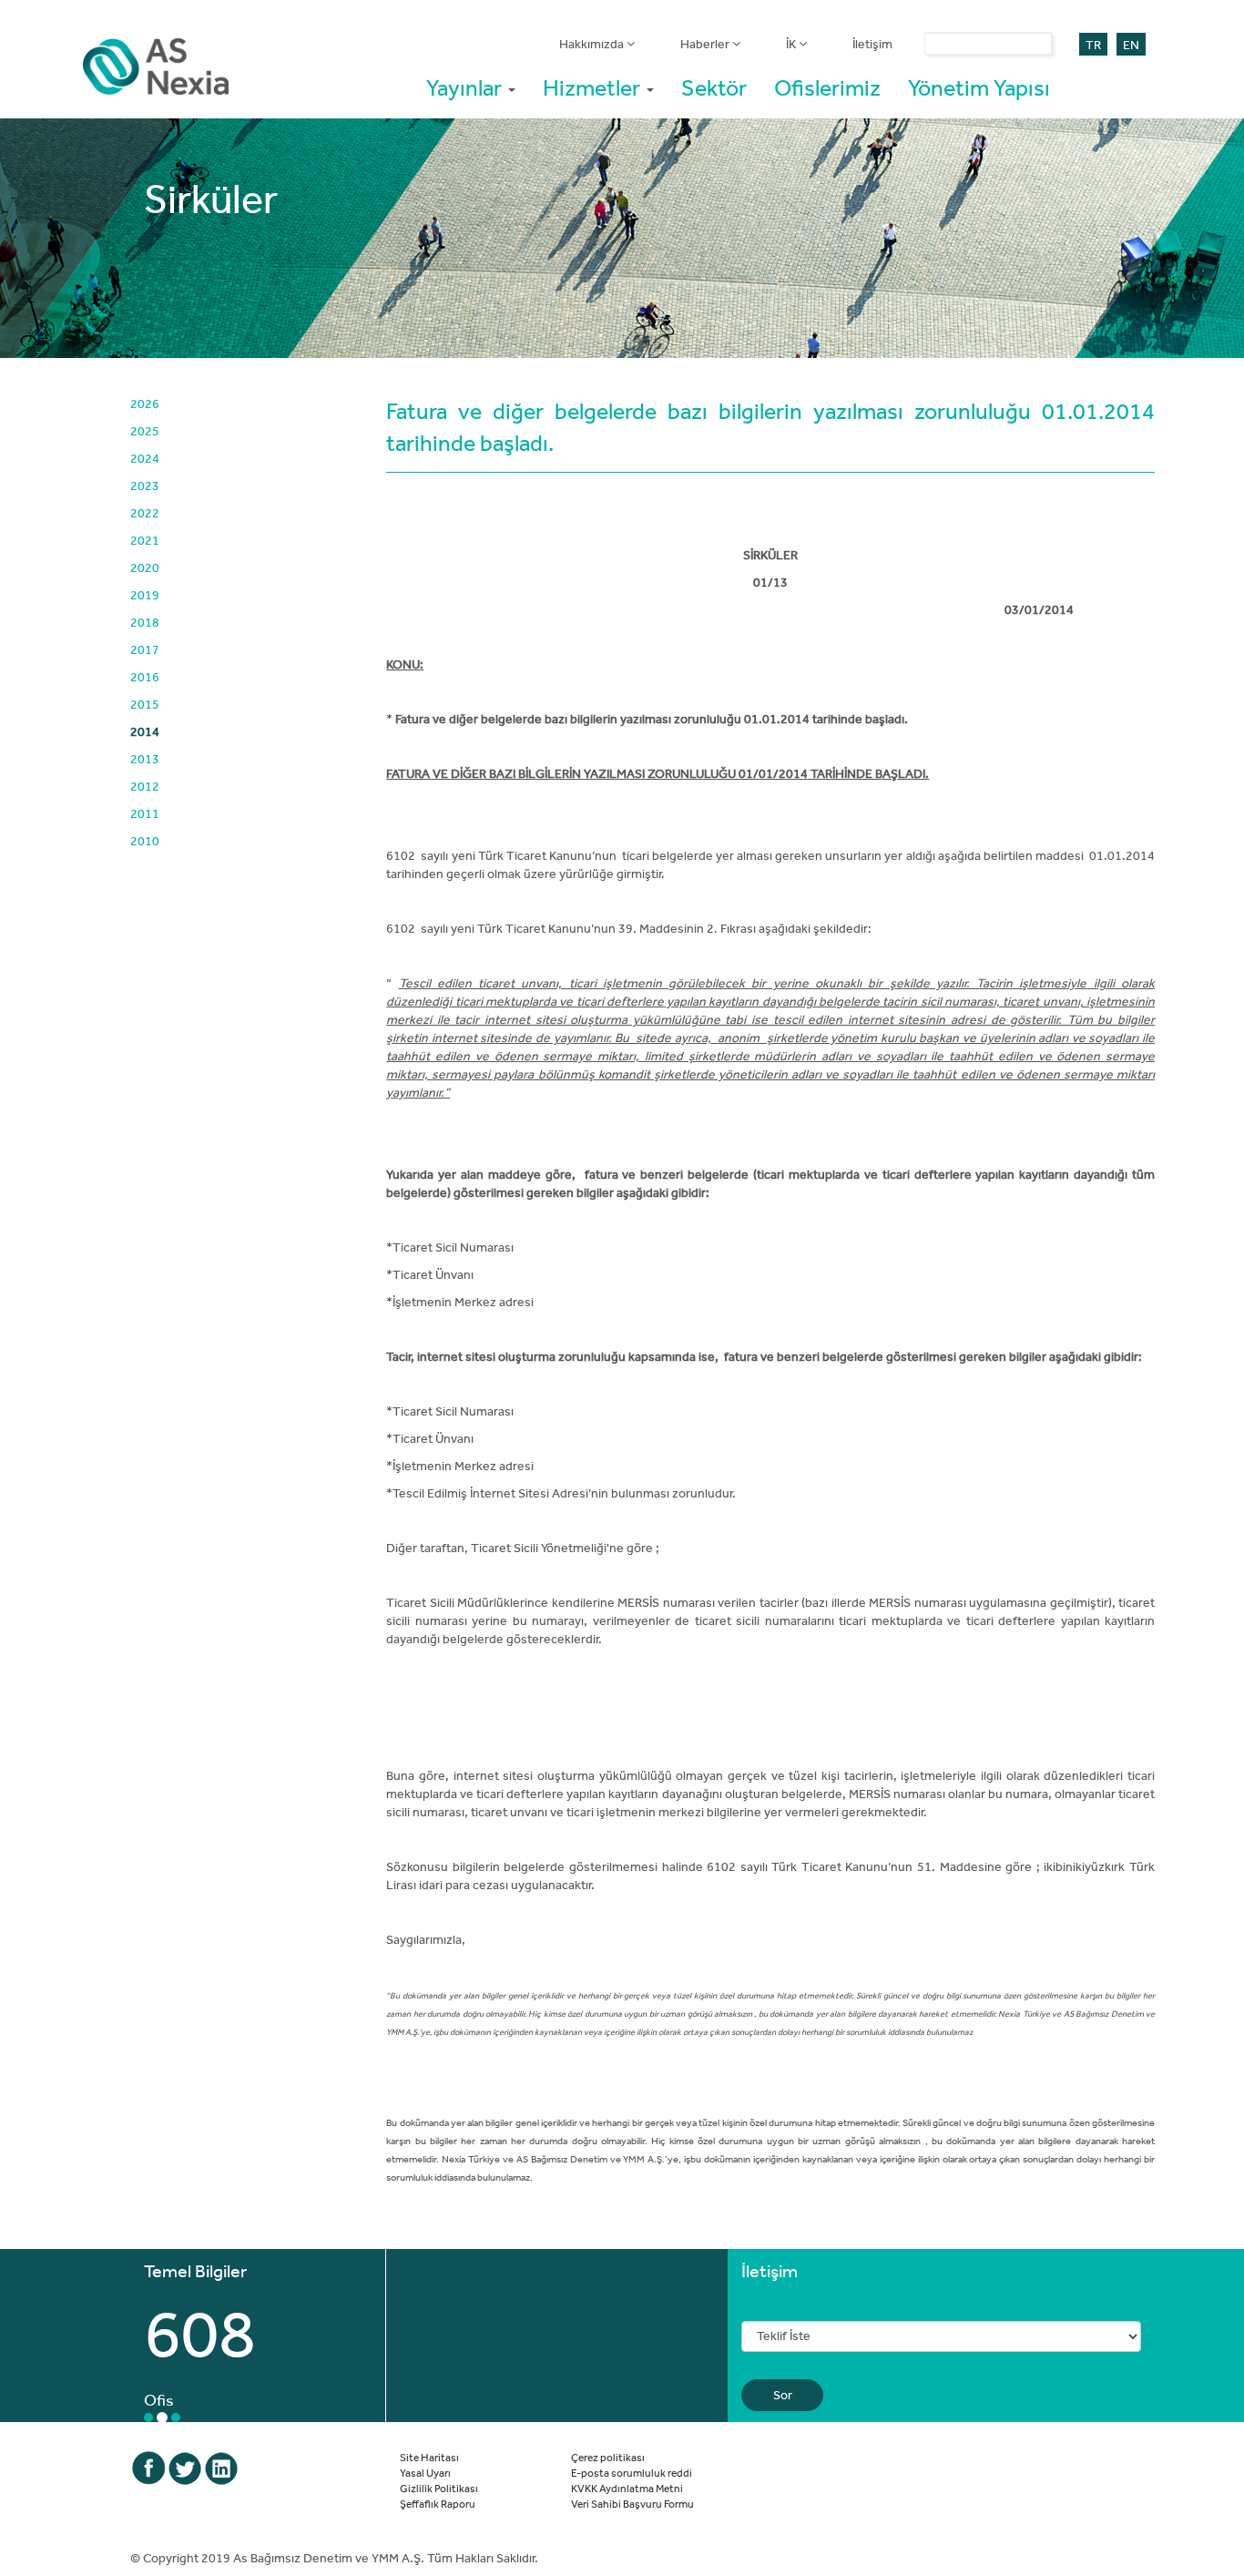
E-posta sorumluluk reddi (632, 2472)
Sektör (714, 87)
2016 (145, 677)
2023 (145, 486)
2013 (145, 759)
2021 (145, 540)
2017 (145, 649)
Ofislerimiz (827, 87)
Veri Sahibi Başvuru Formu (632, 2503)
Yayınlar (466, 87)
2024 (145, 458)
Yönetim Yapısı (979, 87)
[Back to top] (1176, 2508)
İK (792, 44)
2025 (145, 431)
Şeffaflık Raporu (438, 2503)
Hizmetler (594, 87)
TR (1093, 45)
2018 (145, 622)
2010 (145, 841)
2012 (145, 786)
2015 (145, 704)
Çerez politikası (608, 2457)
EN (1131, 45)
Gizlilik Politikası (439, 2488)
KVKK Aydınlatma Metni (627, 2488)
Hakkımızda (593, 44)
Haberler (706, 44)
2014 (145, 731)
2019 (145, 595)
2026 (145, 404)
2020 (145, 567)
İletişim (872, 44)
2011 (145, 813)
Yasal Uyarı (425, 2472)
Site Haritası (429, 2457)
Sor (783, 2395)
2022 (145, 513)
